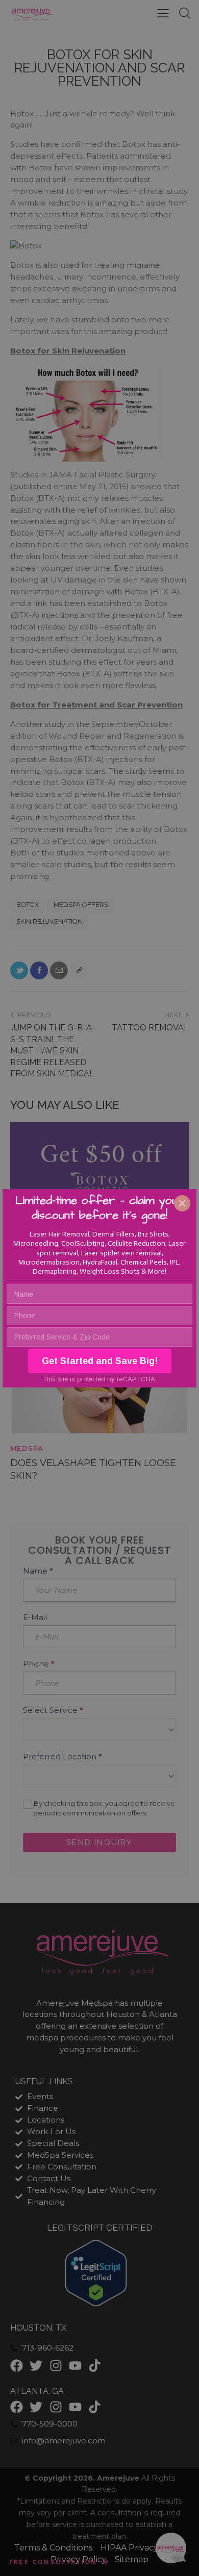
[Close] (182, 1203)
